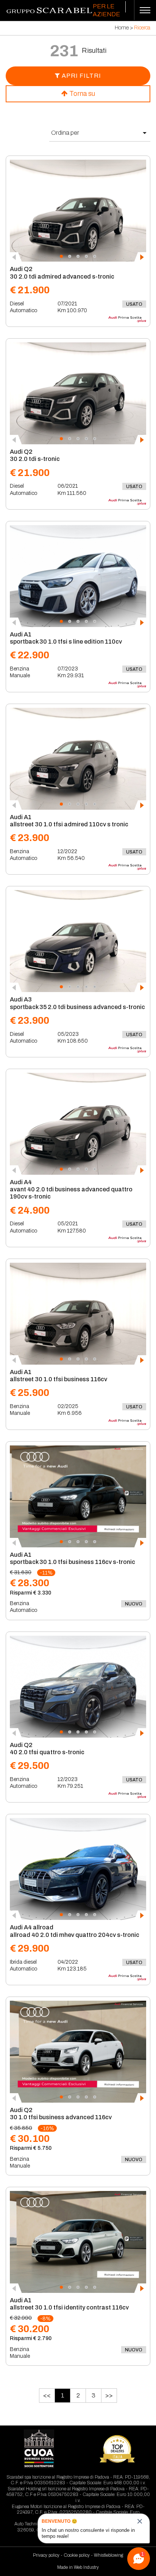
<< (47, 2395)
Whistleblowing (108, 2555)
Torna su (81, 94)
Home (122, 28)
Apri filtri (81, 76)
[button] (61, 256)
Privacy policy (46, 2555)
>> (109, 2395)
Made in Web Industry (78, 2567)
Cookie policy (77, 2555)
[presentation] (16, 257)
